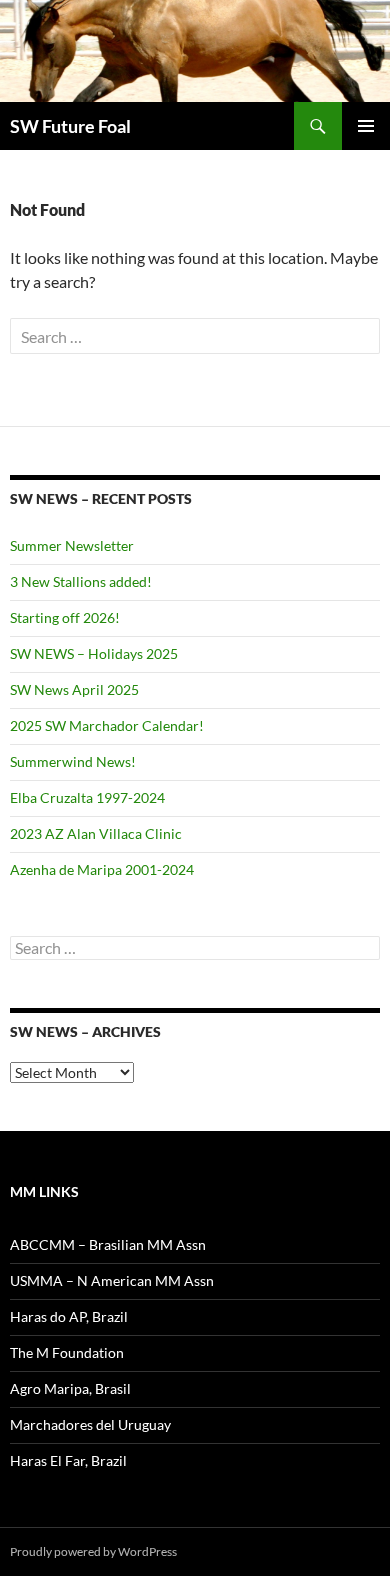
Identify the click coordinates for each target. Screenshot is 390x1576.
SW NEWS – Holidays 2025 (94, 653)
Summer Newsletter (72, 545)
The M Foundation (67, 1352)
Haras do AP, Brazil (69, 1316)
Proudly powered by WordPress (93, 1551)
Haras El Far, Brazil (68, 1460)
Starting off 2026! (65, 617)
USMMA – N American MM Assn (112, 1280)
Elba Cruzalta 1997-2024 (87, 797)
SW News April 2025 (74, 689)
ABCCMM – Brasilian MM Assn (108, 1244)
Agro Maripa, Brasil (70, 1388)
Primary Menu (366, 126)
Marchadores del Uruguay (90, 1424)
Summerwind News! (73, 761)
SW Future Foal (70, 126)
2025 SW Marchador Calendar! (107, 725)
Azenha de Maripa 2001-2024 (102, 869)
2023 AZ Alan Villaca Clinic (96, 833)
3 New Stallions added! (81, 581)
